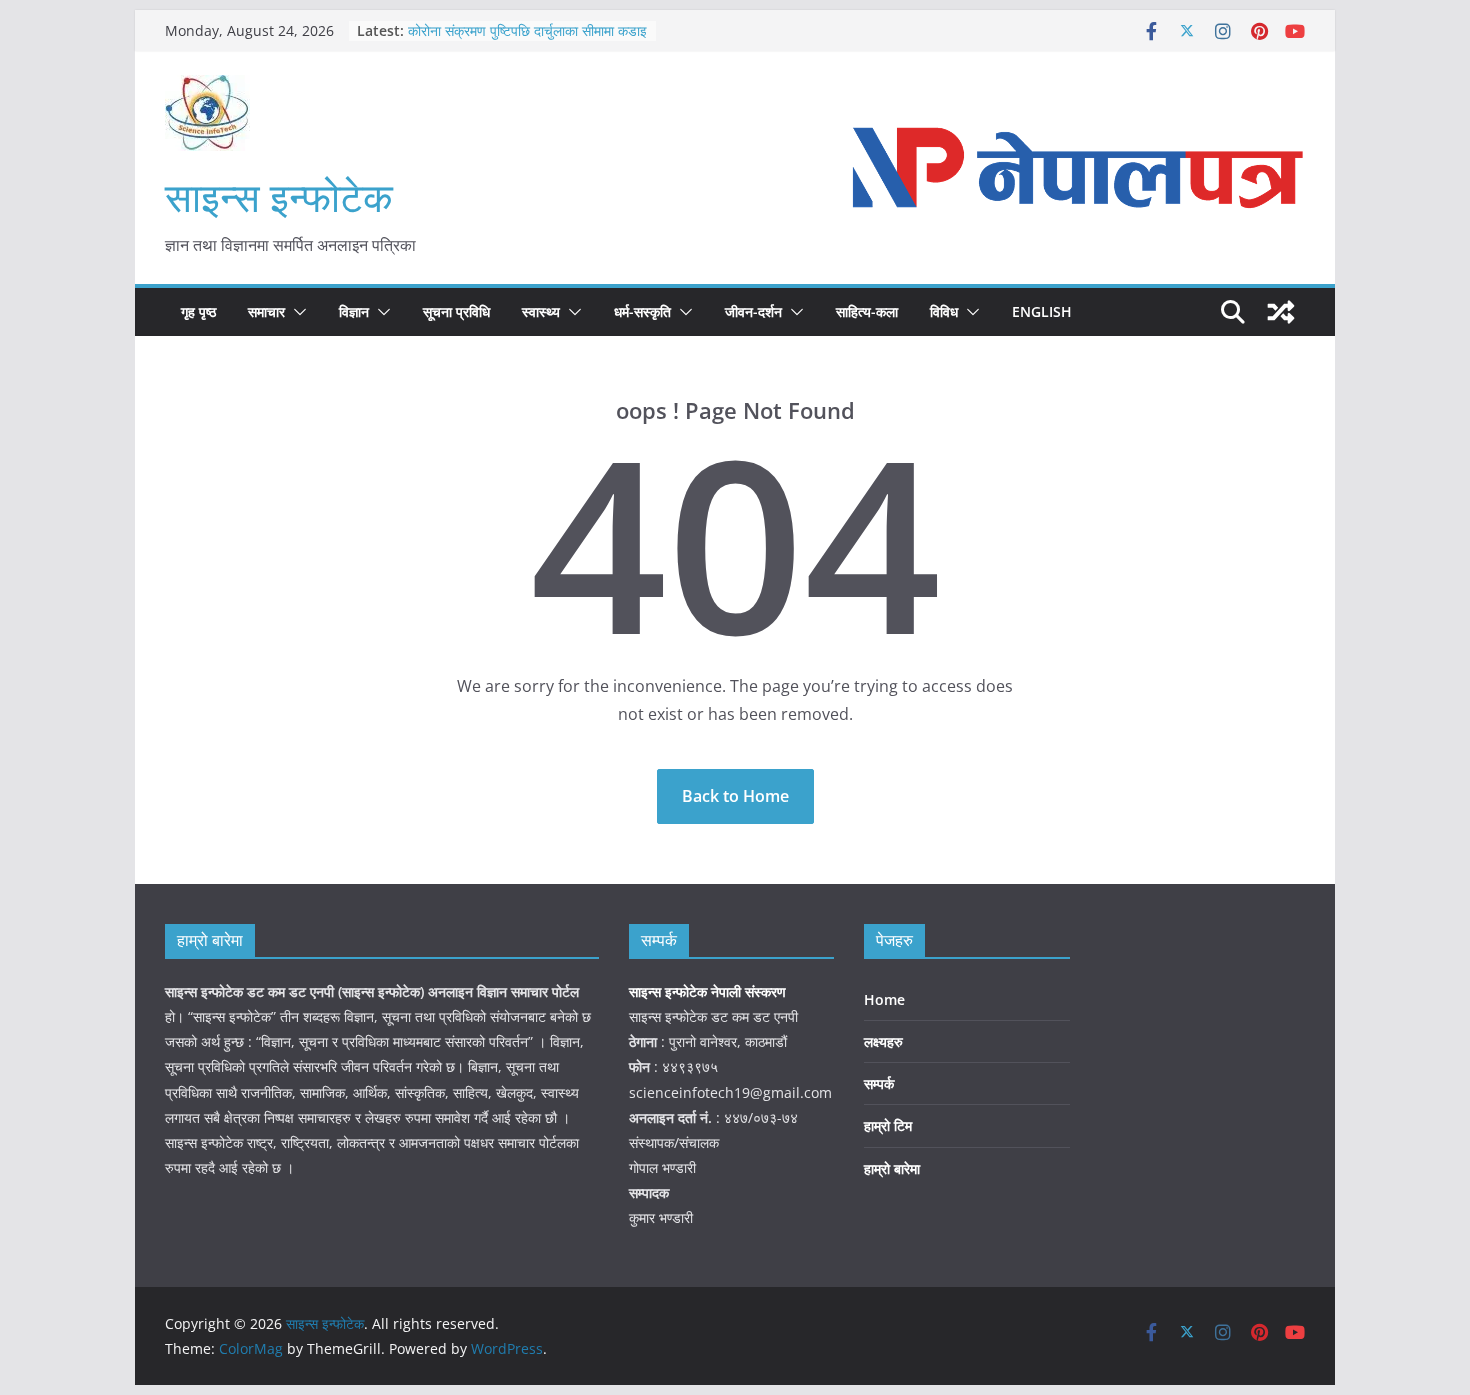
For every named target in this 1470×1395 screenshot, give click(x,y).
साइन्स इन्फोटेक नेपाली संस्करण (709, 991)
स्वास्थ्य (541, 311)
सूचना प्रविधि (456, 311)
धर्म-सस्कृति (642, 311)
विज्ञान (354, 311)
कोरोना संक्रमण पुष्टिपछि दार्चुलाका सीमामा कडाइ (527, 30)
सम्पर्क (879, 1083)
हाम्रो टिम (888, 1125)
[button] (296, 312)
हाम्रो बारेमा (892, 1168)
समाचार (266, 311)
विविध (944, 311)
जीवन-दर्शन (753, 311)
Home (884, 999)
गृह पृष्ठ (198, 311)
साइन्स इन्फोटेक (279, 196)
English (1042, 311)
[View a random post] (1281, 312)
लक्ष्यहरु (883, 1041)
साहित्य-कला (867, 311)
